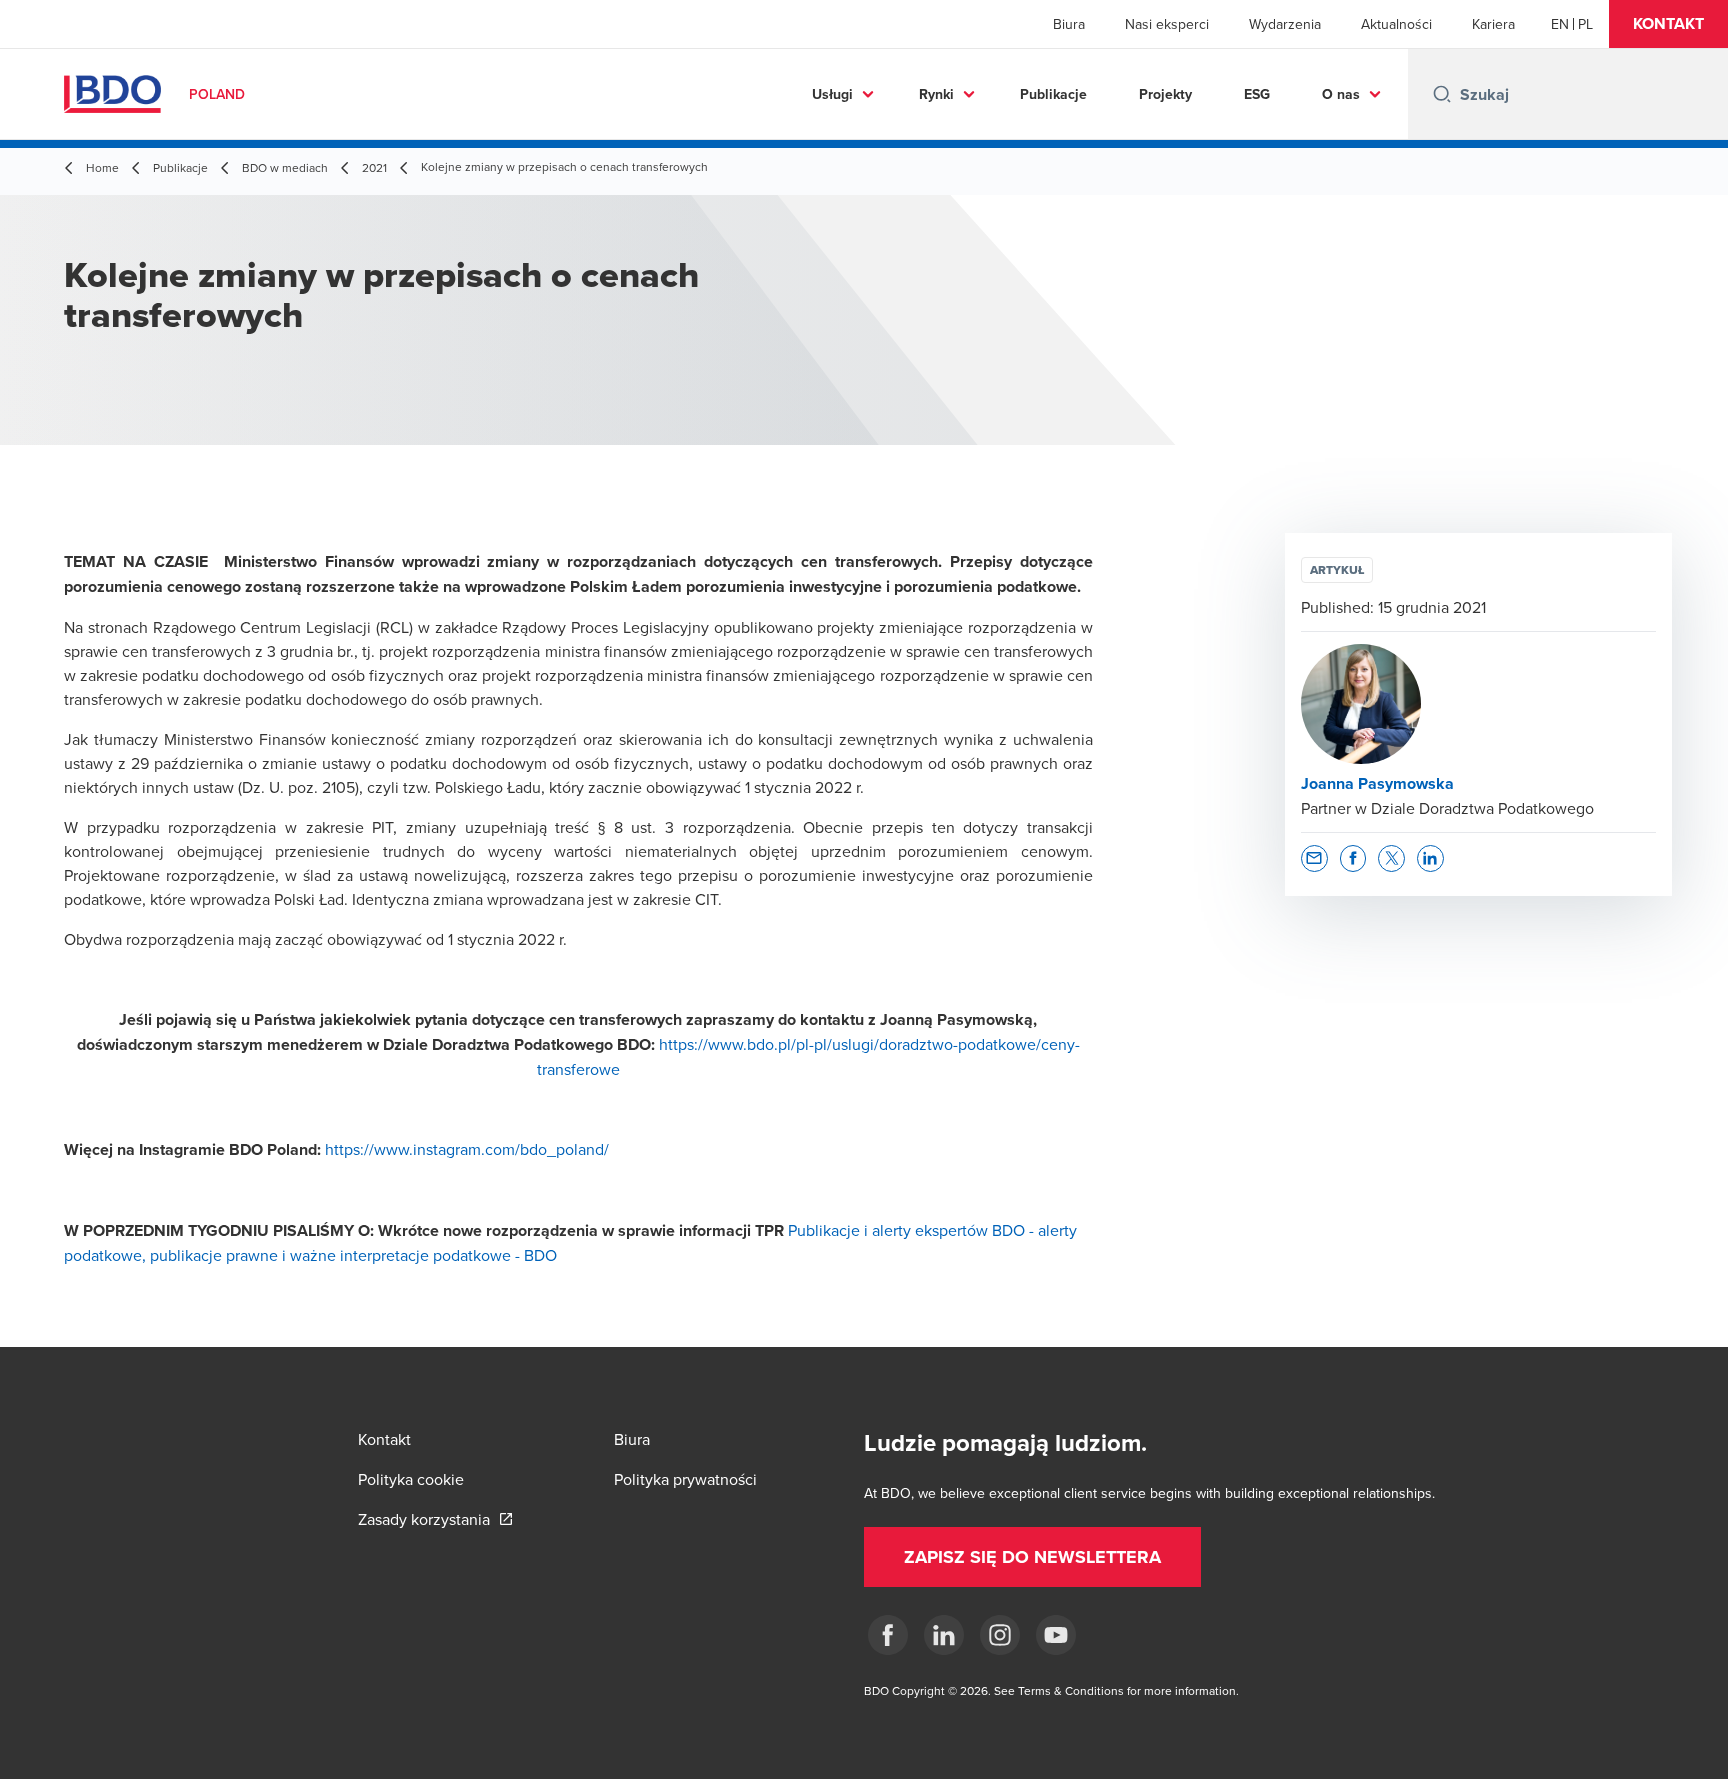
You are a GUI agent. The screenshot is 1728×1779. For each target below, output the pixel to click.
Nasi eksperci (1167, 24)
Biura (1069, 24)
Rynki (936, 94)
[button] (1668, 24)
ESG (1257, 94)
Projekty (1165, 94)
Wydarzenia (1285, 24)
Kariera (1493, 24)
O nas (1341, 94)
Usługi (832, 94)
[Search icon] (1442, 94)
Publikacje (1053, 94)
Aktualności (1396, 24)
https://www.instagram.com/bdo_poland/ (467, 1149)
